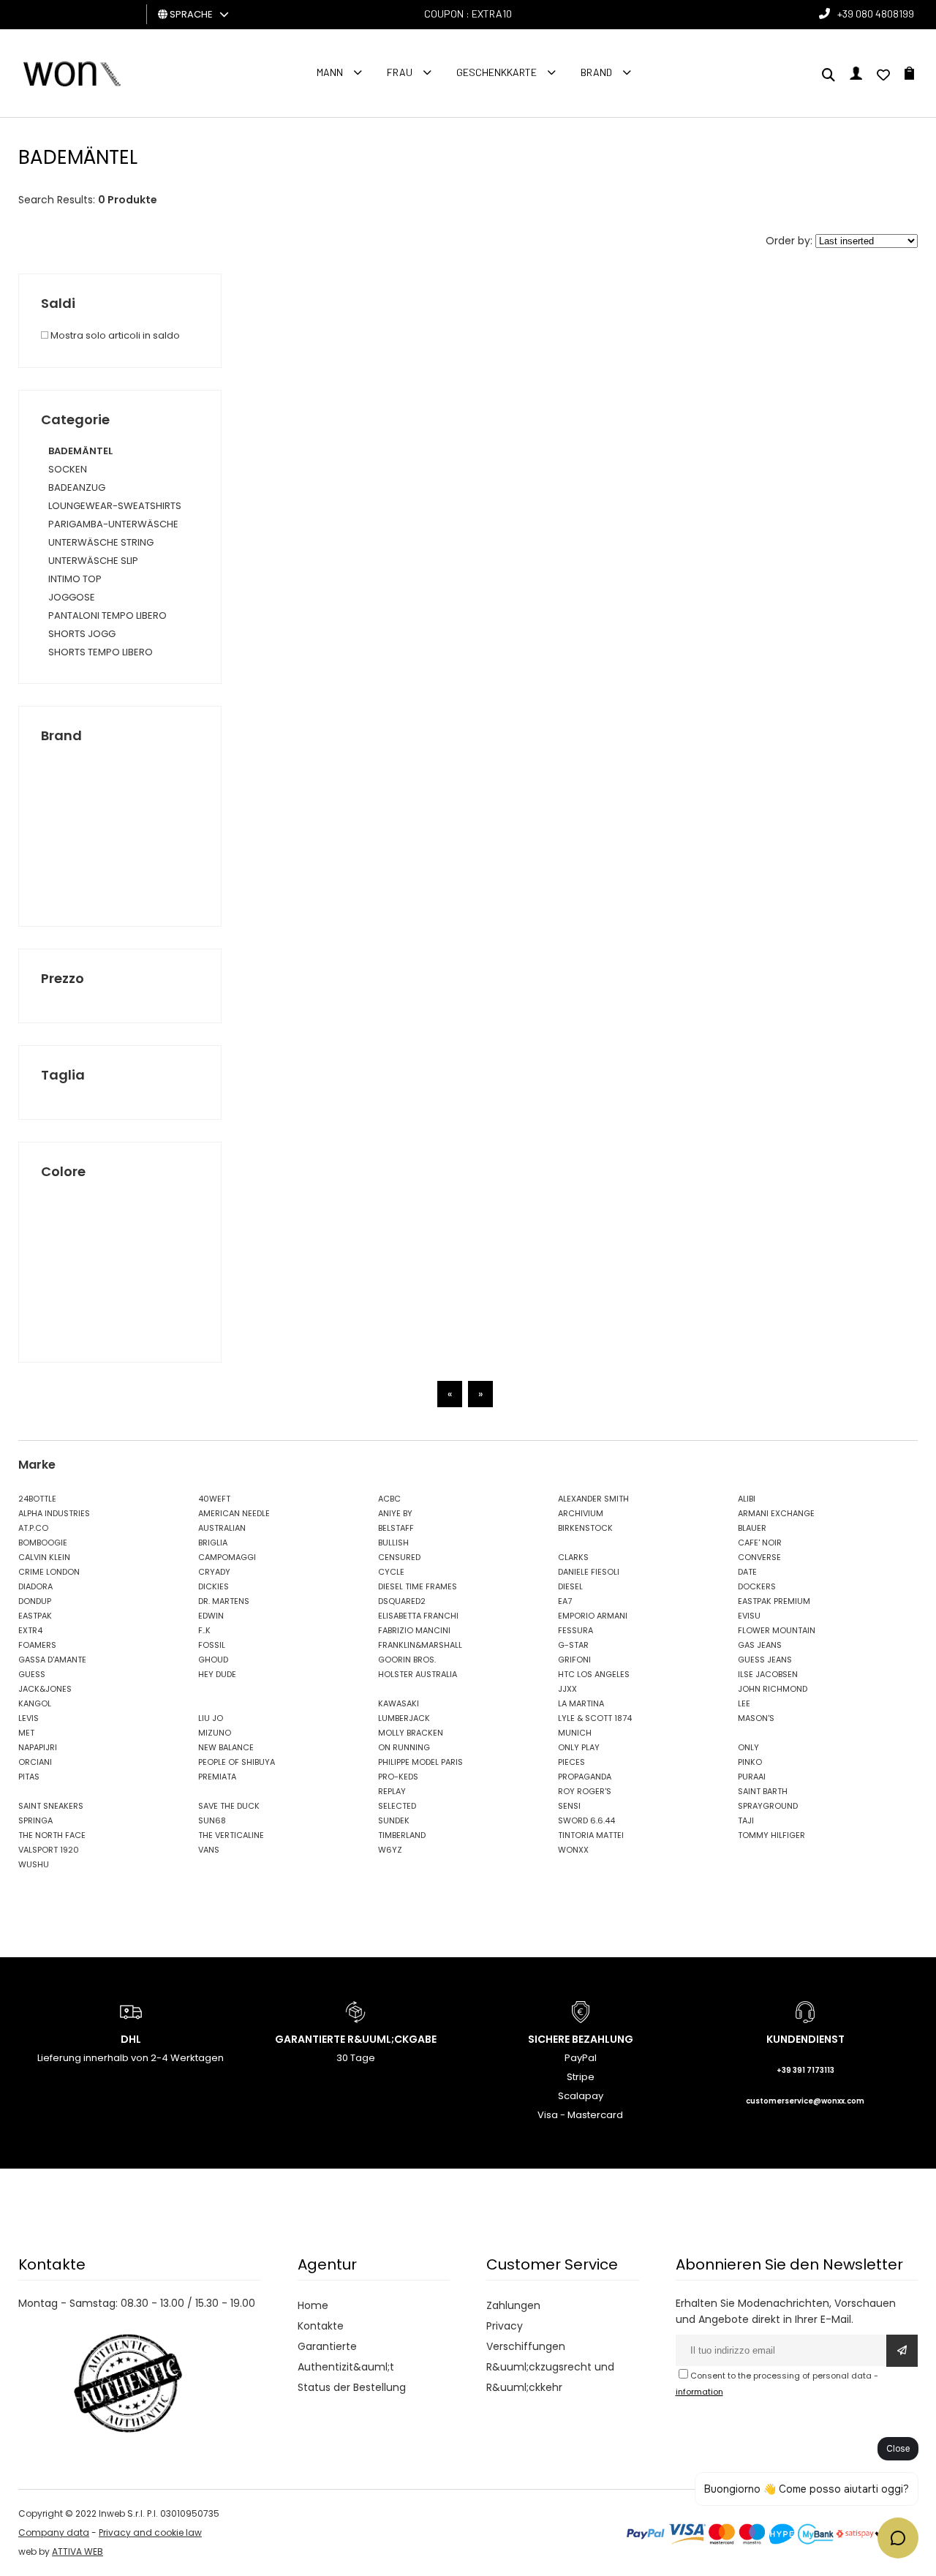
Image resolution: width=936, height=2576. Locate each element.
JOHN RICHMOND (773, 1689)
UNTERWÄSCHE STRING (101, 542)
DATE (747, 1572)
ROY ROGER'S (585, 1791)
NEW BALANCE (226, 1747)
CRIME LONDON (49, 1572)
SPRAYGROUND (768, 1806)
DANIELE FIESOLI (589, 1572)
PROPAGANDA (585, 1777)
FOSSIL (212, 1645)
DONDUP (35, 1601)
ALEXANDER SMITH (593, 1499)
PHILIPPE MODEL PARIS (420, 1762)
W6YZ (390, 1850)
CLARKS (573, 1557)
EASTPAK (35, 1616)
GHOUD (213, 1660)
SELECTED (397, 1806)
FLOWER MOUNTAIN (777, 1630)
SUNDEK (394, 1820)
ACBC (389, 1499)
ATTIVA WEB (78, 2551)
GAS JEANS (760, 1645)
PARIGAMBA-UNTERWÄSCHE (113, 524)
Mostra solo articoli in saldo (114, 335)
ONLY (748, 1747)
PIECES (571, 1762)
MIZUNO (215, 1733)
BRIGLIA (213, 1543)
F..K (204, 1630)
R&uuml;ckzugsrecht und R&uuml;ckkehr (550, 2377)
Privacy (505, 2326)
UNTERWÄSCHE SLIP (93, 561)
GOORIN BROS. (407, 1660)
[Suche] (829, 76)
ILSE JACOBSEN (768, 1674)
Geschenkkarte (497, 72)
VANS (209, 1850)
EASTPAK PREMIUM (774, 1601)
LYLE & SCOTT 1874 (595, 1718)
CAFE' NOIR (760, 1543)
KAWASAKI (399, 1703)
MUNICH (575, 1733)
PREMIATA (217, 1777)
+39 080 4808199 (876, 14)
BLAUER (752, 1528)
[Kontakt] (883, 76)
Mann (330, 72)
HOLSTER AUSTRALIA (418, 1674)
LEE (744, 1703)
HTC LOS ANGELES (594, 1674)
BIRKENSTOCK (585, 1528)
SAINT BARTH (763, 1791)
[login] (856, 76)
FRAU (400, 72)
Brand (596, 72)
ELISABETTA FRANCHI (418, 1616)
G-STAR (573, 1645)
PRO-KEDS (398, 1777)
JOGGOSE (72, 597)
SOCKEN (68, 469)
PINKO (750, 1762)
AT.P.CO (33, 1528)
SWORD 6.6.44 (586, 1820)
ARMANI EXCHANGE (776, 1513)
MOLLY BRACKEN (411, 1733)
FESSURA (575, 1630)
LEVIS (29, 1718)
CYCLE (391, 1572)
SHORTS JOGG (82, 634)
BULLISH (393, 1543)
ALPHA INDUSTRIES (54, 1513)
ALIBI (747, 1499)
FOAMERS (37, 1645)
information (699, 2392)
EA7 (565, 1601)
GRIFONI (574, 1660)
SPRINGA (35, 1820)
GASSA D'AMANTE (52, 1660)
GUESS (32, 1674)
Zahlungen (513, 2305)
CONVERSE (759, 1557)
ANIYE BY (395, 1513)
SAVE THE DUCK (229, 1806)
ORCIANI (35, 1762)
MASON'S (756, 1718)
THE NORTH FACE (52, 1835)
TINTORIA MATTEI (591, 1835)
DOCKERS (757, 1586)
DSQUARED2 (402, 1601)
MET (26, 1733)
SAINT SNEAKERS (51, 1806)
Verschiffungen (526, 2346)
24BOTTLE (37, 1499)
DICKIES (214, 1586)
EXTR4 (30, 1630)
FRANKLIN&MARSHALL (420, 1645)
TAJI (746, 1820)
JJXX (567, 1689)
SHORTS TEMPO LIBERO (101, 652)
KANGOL (35, 1703)
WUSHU (34, 1864)
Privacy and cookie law (150, 2532)
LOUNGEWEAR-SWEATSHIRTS (115, 506)
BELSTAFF (396, 1528)
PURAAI (752, 1777)
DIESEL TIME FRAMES (418, 1586)
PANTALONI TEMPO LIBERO (107, 615)
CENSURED (399, 1557)
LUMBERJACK (404, 1718)
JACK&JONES (45, 1689)
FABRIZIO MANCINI (414, 1630)
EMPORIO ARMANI (593, 1616)
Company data (54, 2532)
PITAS (29, 1777)
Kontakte (321, 2326)
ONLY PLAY (579, 1747)
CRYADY (214, 1572)
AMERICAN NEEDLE (234, 1513)
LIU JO (211, 1718)
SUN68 (212, 1820)
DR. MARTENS (224, 1601)
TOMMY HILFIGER (771, 1835)
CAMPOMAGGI (227, 1557)
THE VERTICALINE (231, 1835)
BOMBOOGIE (43, 1543)
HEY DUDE (217, 1674)
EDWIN (211, 1616)
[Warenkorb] (909, 76)
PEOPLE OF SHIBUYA (237, 1762)
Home (313, 2305)
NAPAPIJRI (38, 1747)
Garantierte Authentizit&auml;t (346, 2357)
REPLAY (392, 1791)
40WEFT (214, 1499)
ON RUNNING (404, 1747)
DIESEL (570, 1586)
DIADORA (35, 1586)
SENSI (569, 1806)
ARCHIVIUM (581, 1513)
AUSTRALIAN (222, 1528)
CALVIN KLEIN (44, 1557)
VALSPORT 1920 (49, 1850)
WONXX (573, 1850)
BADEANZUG (77, 487)
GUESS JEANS (765, 1660)
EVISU (749, 1616)
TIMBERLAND (402, 1835)
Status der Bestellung (352, 2387)
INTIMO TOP (75, 579)
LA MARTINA (581, 1703)
